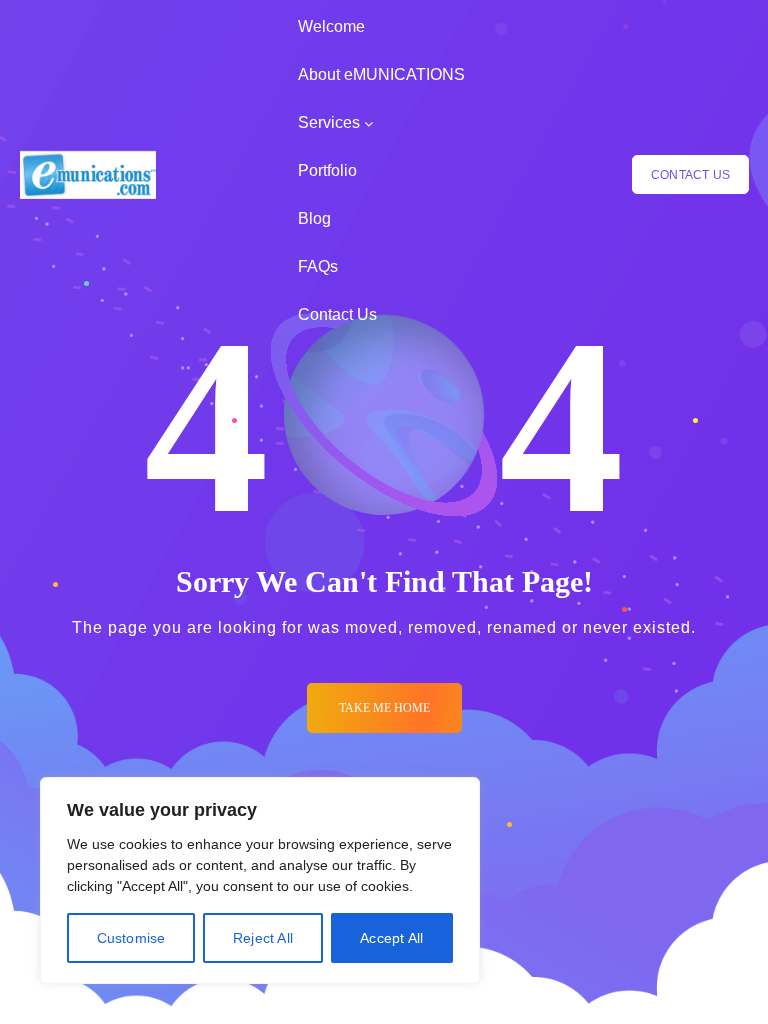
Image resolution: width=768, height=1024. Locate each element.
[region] (260, 880)
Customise (131, 938)
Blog (314, 218)
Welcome (331, 26)
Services (329, 122)
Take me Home (384, 708)
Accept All (391, 938)
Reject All (263, 938)
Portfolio (327, 170)
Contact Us (337, 314)
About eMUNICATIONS (381, 74)
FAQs (318, 266)
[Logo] (88, 175)
